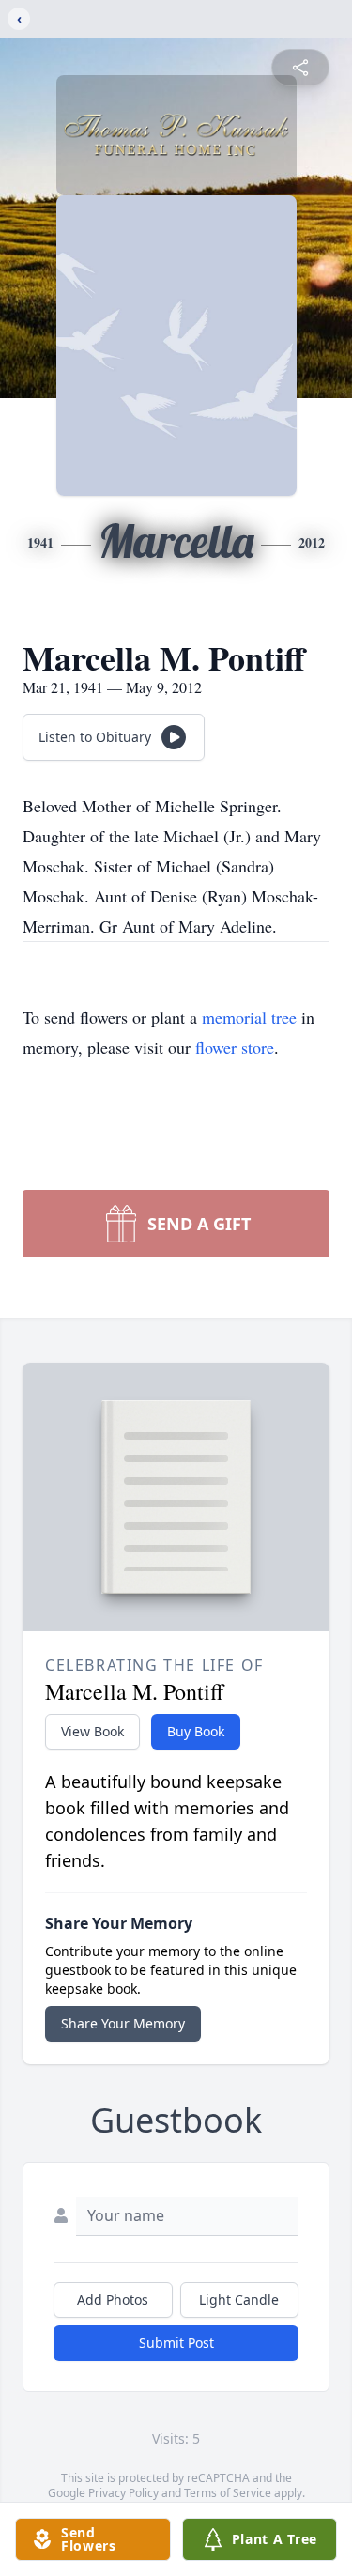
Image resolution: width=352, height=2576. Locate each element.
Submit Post (176, 2343)
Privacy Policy (123, 2493)
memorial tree (249, 1017)
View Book (92, 1731)
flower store (235, 1047)
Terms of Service (228, 2493)
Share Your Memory (123, 2023)
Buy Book (196, 1731)
